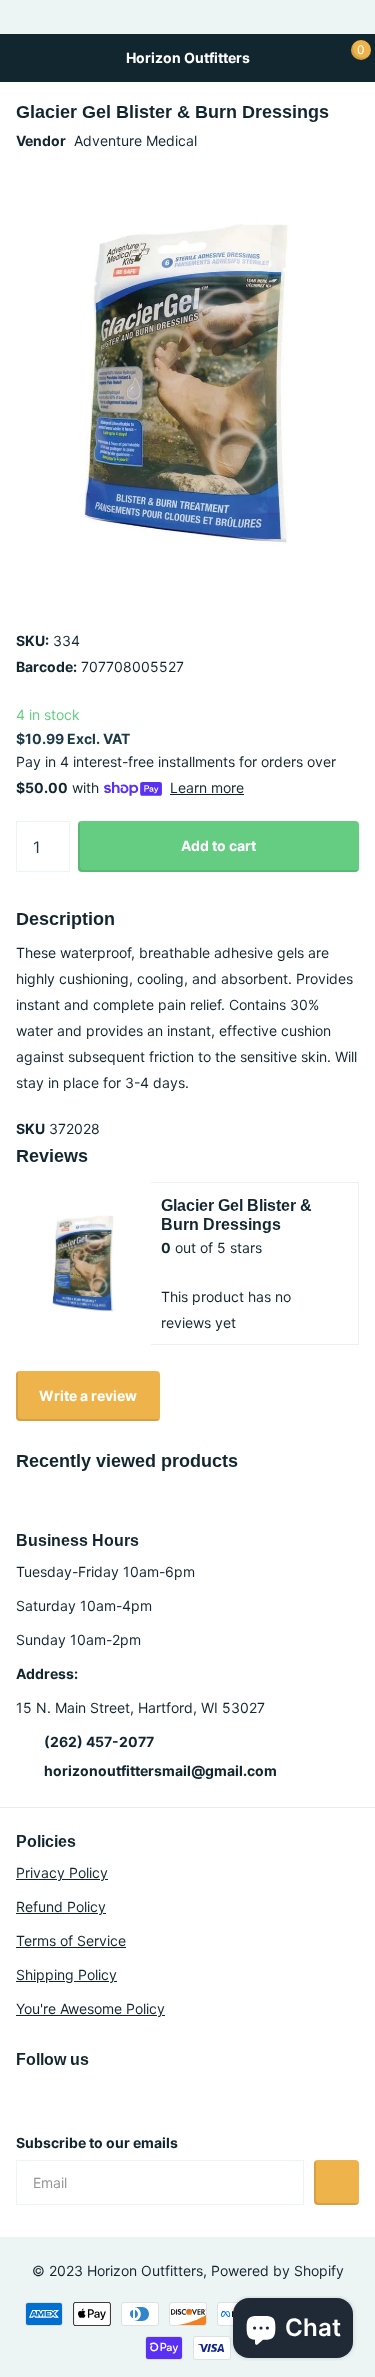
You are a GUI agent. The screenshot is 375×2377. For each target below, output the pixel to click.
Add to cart (218, 845)
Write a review (88, 1395)
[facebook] (108, 2095)
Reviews (52, 1156)
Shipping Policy (66, 1974)
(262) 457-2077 (99, 1741)
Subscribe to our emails (97, 2142)
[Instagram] (23, 2095)
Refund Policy (61, 1906)
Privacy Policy (62, 1872)
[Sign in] (310, 58)
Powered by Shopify (277, 2270)
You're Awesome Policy (90, 2008)
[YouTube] (66, 2095)
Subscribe (336, 2182)
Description (65, 919)
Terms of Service (71, 1940)
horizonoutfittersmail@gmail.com (160, 1770)
